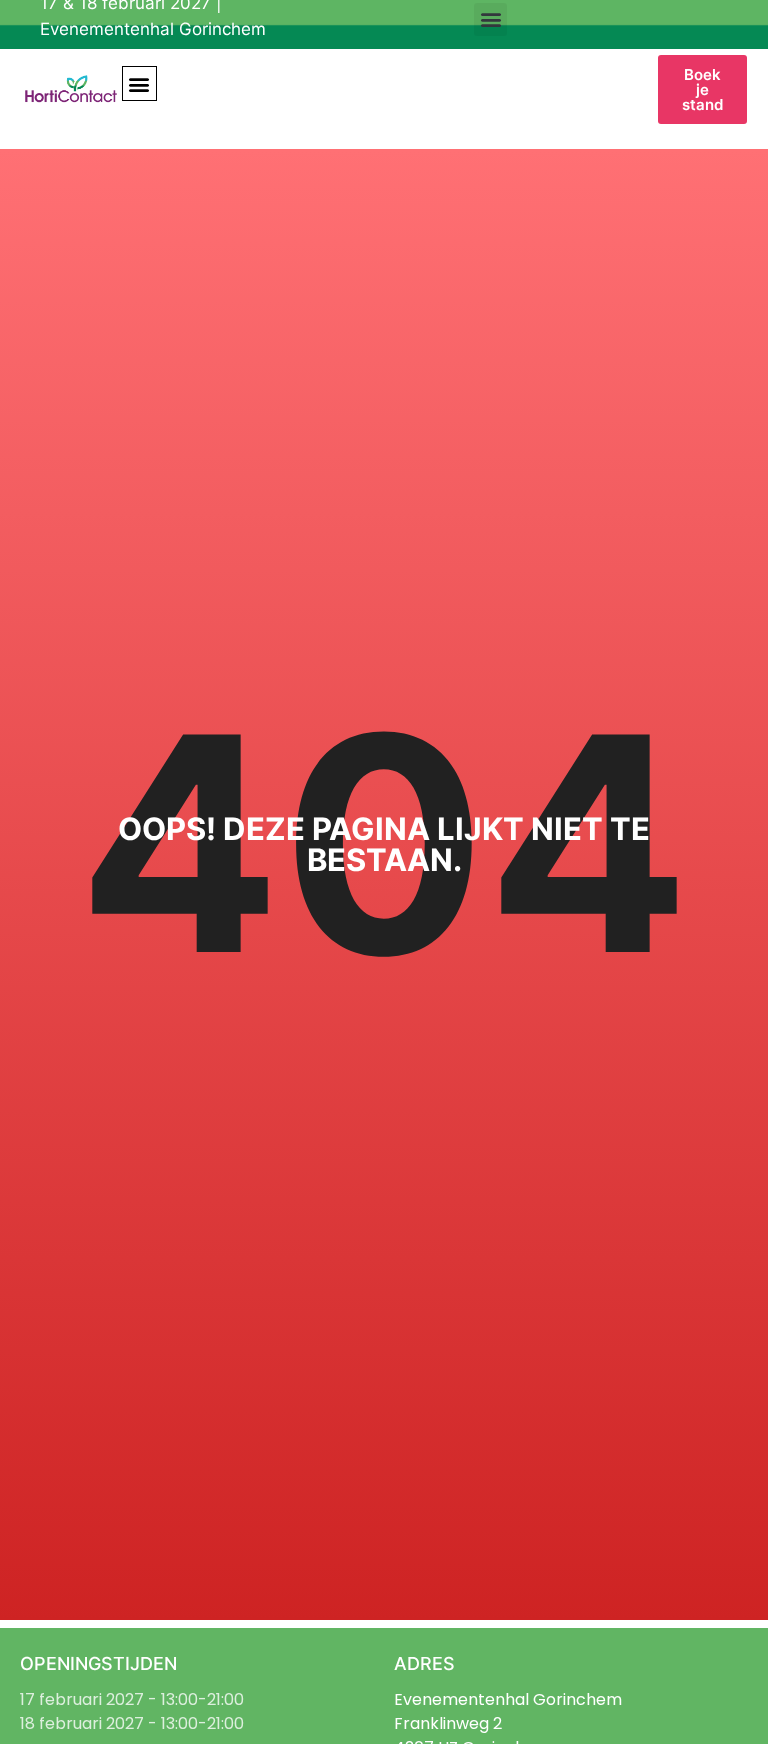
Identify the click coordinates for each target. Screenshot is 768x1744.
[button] (490, 19)
